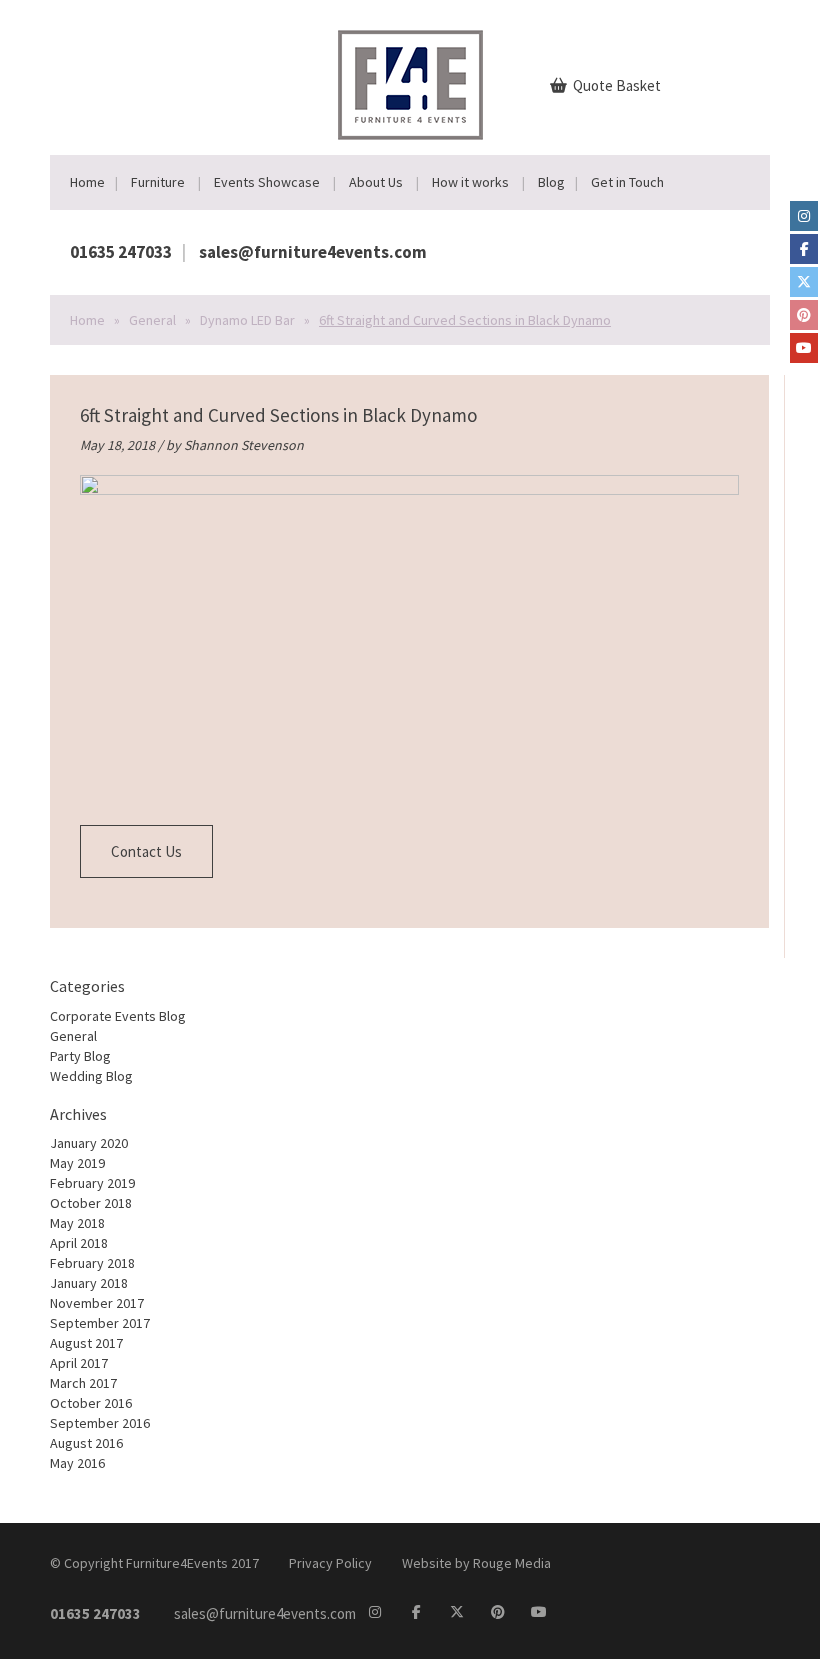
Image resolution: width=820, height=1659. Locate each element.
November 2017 (97, 1303)
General (152, 320)
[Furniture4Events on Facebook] (804, 249)
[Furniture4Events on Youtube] (804, 348)
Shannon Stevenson (244, 445)
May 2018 (77, 1223)
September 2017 (100, 1323)
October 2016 (91, 1403)
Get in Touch (627, 182)
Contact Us (146, 851)
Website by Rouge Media (476, 1563)
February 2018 (92, 1263)
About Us (376, 182)
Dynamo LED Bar (247, 320)
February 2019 (92, 1183)
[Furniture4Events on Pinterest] (804, 315)
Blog (551, 182)
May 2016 (77, 1463)
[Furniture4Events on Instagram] (804, 216)
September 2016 (100, 1423)
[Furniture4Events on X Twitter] (804, 282)
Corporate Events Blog (118, 1016)
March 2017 (83, 1383)
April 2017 (79, 1363)
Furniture (158, 182)
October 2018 (91, 1203)
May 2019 (77, 1163)
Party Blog (80, 1056)
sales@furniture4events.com (313, 252)
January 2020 (89, 1143)
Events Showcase (267, 182)
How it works (470, 182)
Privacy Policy (330, 1563)
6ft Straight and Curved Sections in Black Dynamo (278, 415)
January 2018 (89, 1283)
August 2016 (86, 1443)
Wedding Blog (91, 1076)
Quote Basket (615, 85)
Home (87, 182)
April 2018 (79, 1243)
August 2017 (86, 1343)
